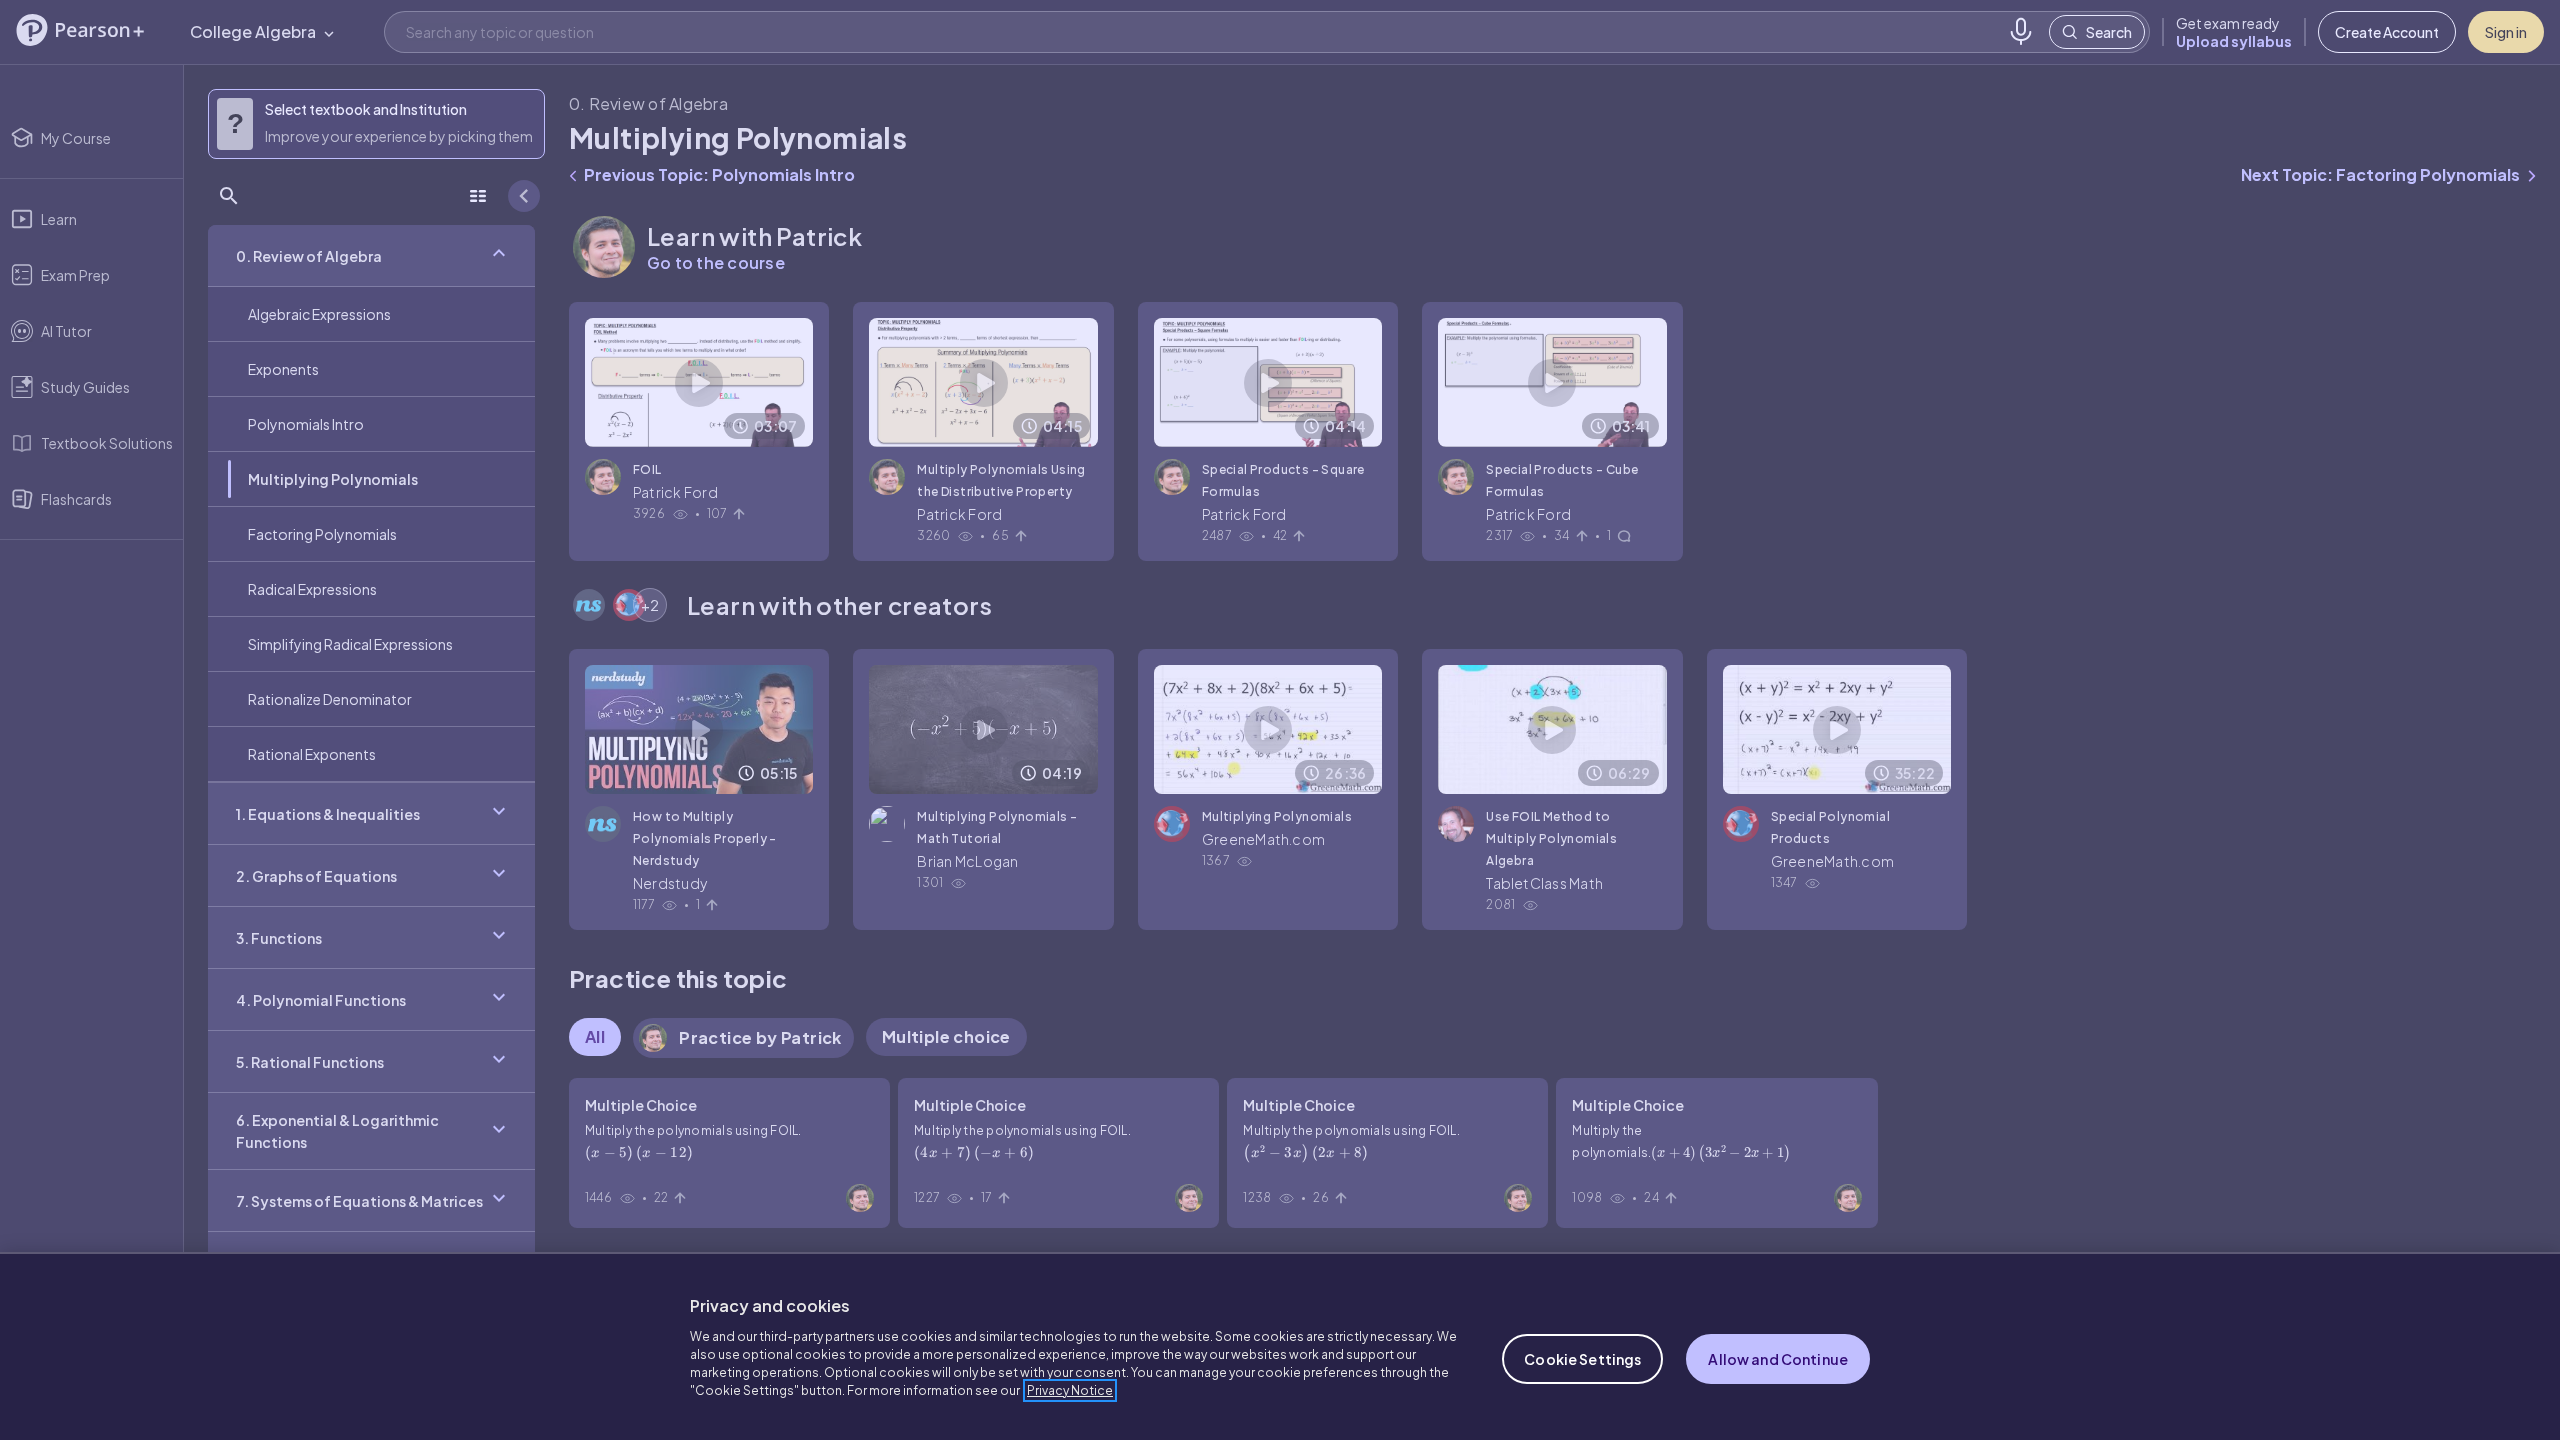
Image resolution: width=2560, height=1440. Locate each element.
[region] (1280, 1346)
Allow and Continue (1778, 1359)
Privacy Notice (1070, 1390)
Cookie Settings (1582, 1359)
